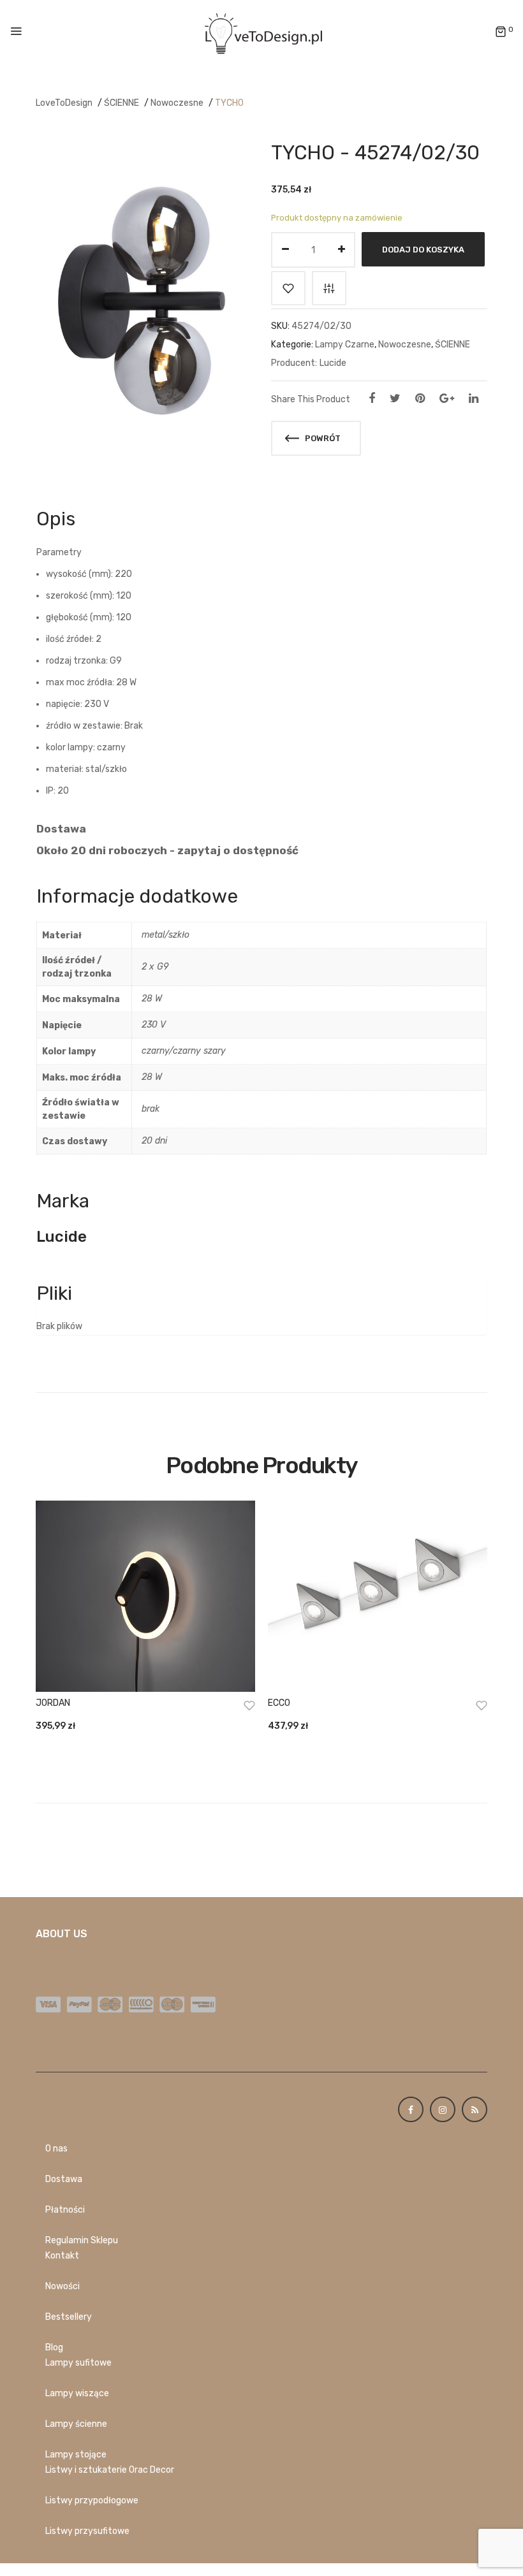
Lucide (333, 363)
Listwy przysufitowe (87, 2531)
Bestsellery (69, 2317)
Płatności (65, 2210)
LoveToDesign (64, 103)
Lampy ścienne (76, 2424)
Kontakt (62, 2256)
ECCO (279, 1703)
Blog (54, 2347)
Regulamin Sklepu (82, 2240)
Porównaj (329, 288)
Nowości (63, 2286)
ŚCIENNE (122, 103)
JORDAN (53, 1703)
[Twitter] (395, 398)
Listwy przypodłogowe (92, 2500)
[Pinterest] (420, 398)
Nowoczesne (177, 103)
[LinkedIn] (474, 398)
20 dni (154, 1141)
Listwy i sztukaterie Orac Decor (110, 2470)
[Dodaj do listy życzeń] (288, 288)
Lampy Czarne (345, 345)
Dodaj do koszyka (423, 250)
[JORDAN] (145, 1596)
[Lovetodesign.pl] (261, 32)
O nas (56, 2149)
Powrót (322, 438)
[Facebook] (372, 398)
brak (151, 1109)
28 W (152, 999)
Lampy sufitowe (78, 2363)
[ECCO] (378, 1596)
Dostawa (64, 2179)
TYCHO (229, 103)
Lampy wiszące (77, 2393)
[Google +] (447, 398)
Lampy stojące (76, 2455)
